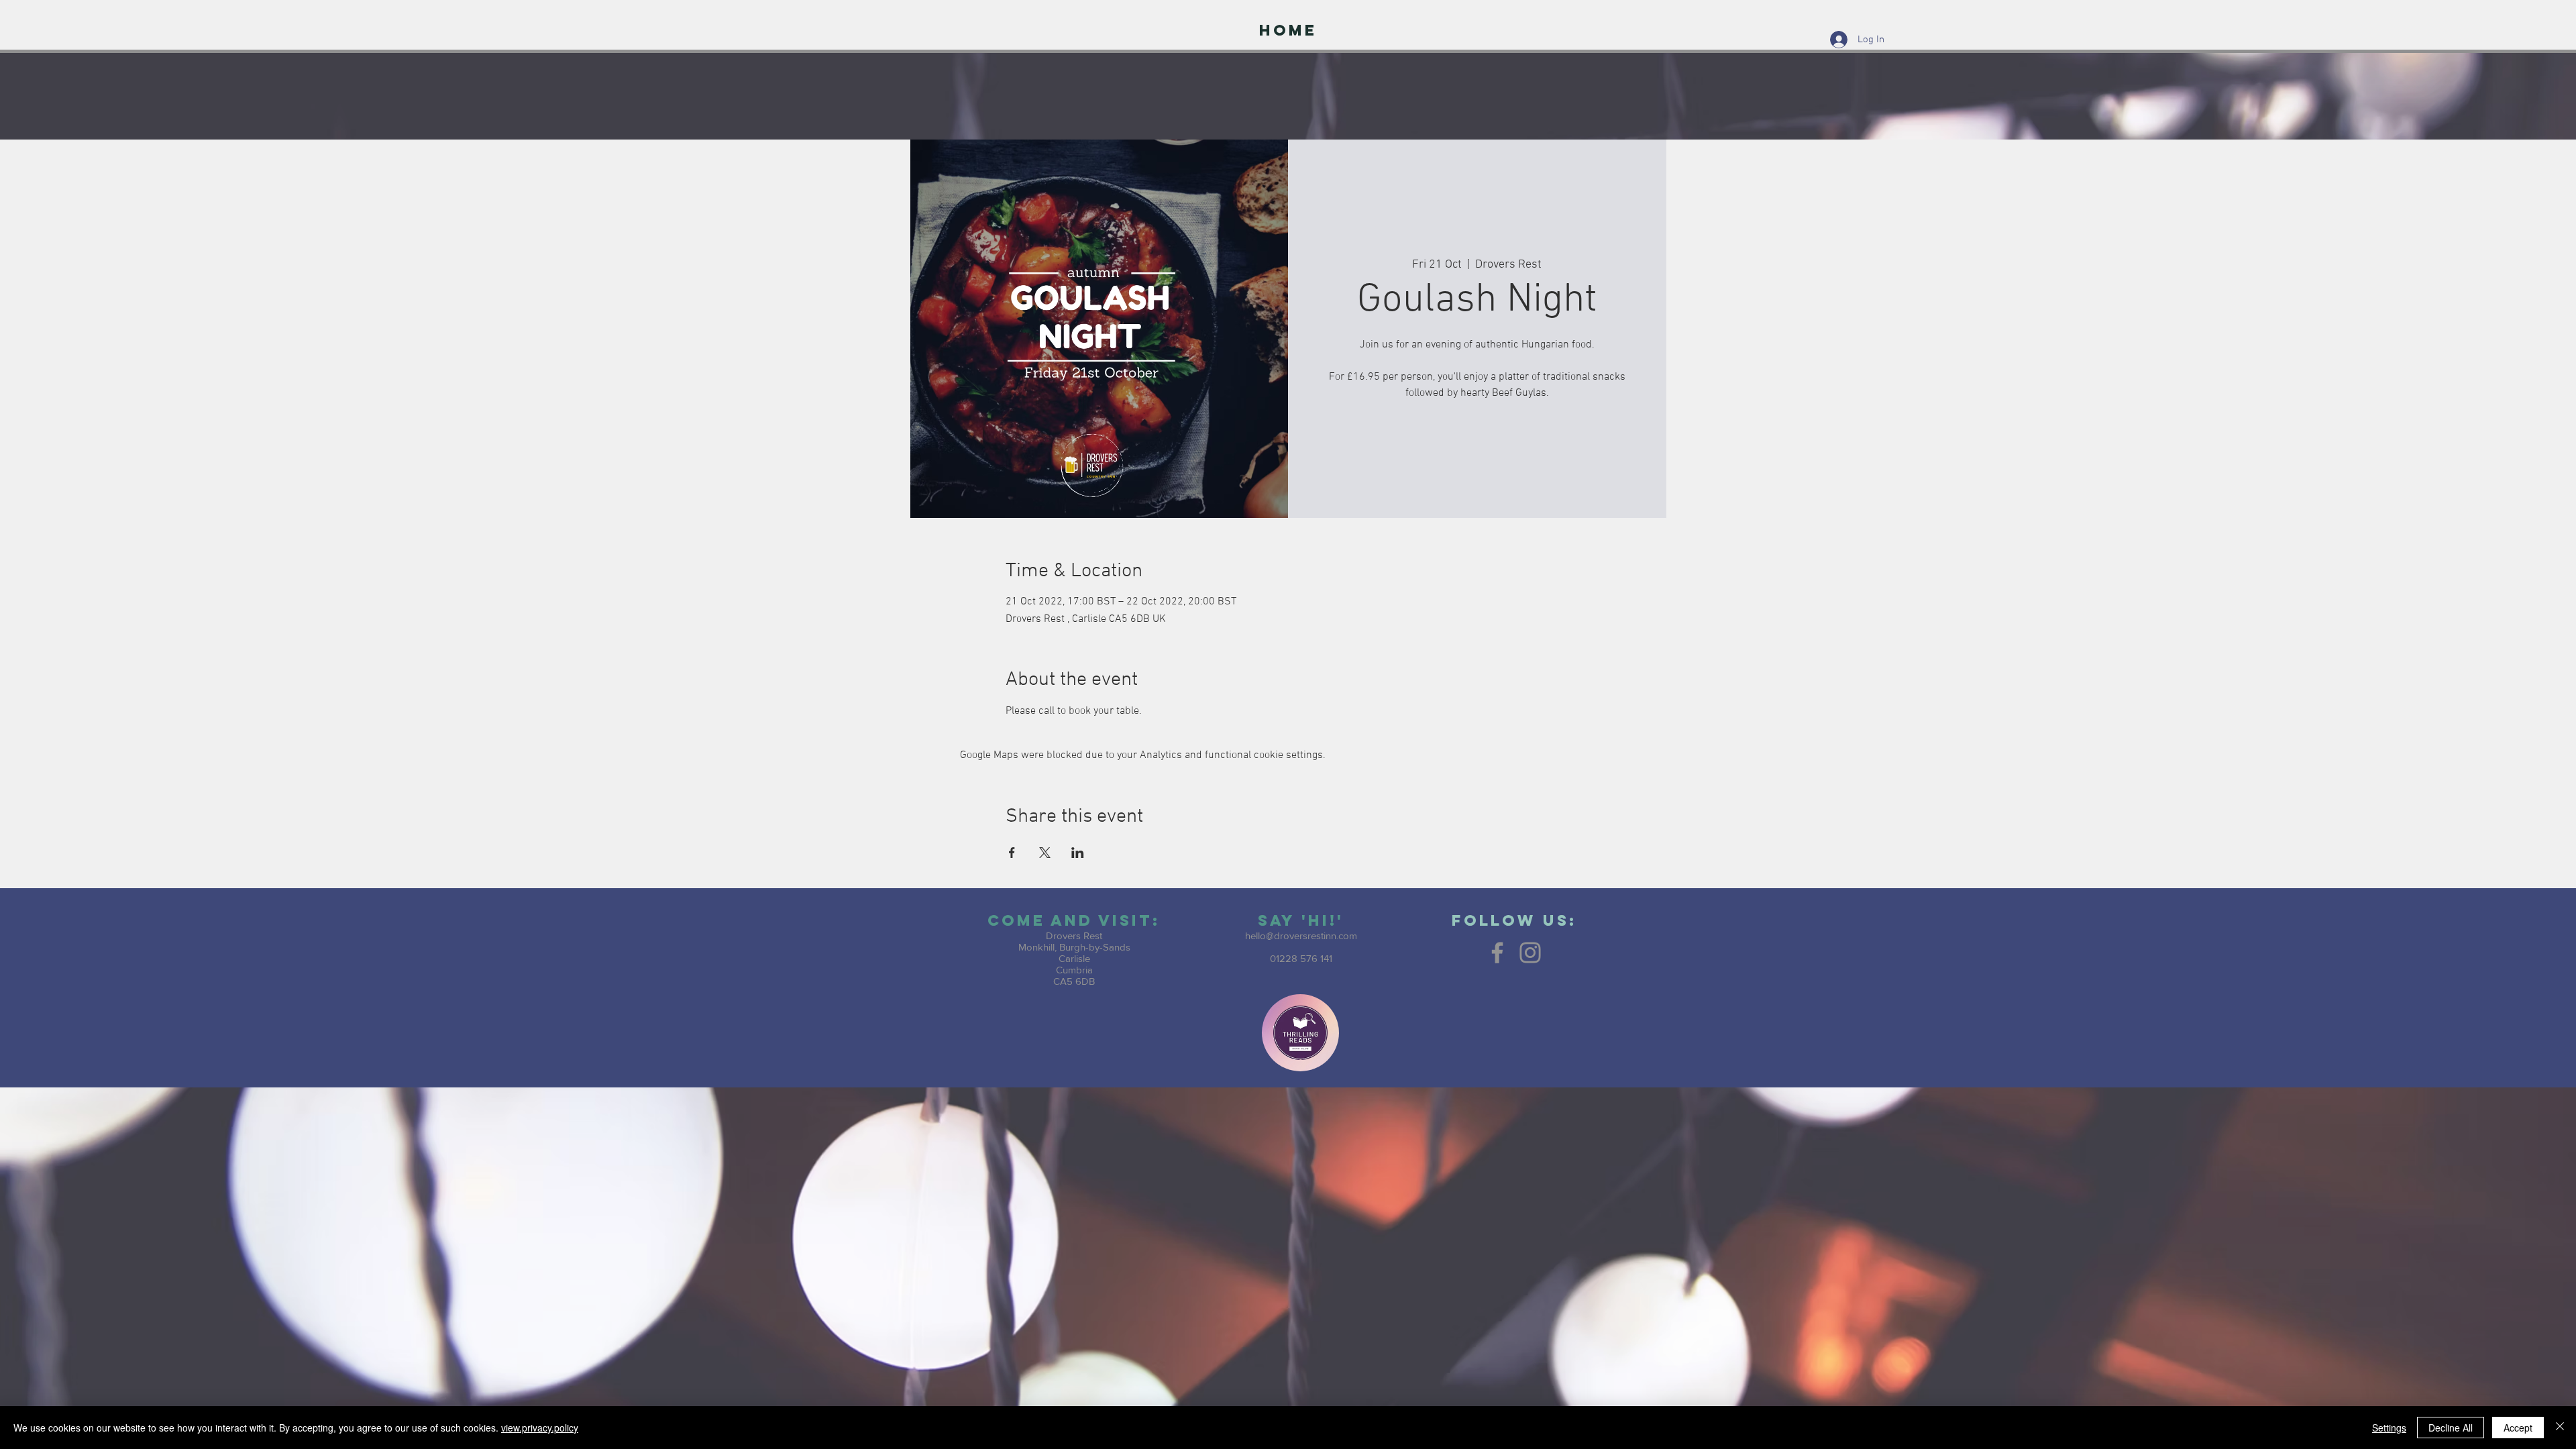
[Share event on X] (1045, 853)
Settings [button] (2389, 1428)
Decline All (2451, 1428)
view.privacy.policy (540, 1428)
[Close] (2560, 1428)
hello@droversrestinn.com (1301, 935)
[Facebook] (1497, 953)
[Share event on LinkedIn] (1078, 853)
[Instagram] (1530, 953)
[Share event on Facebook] (1012, 853)
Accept (2518, 1428)
